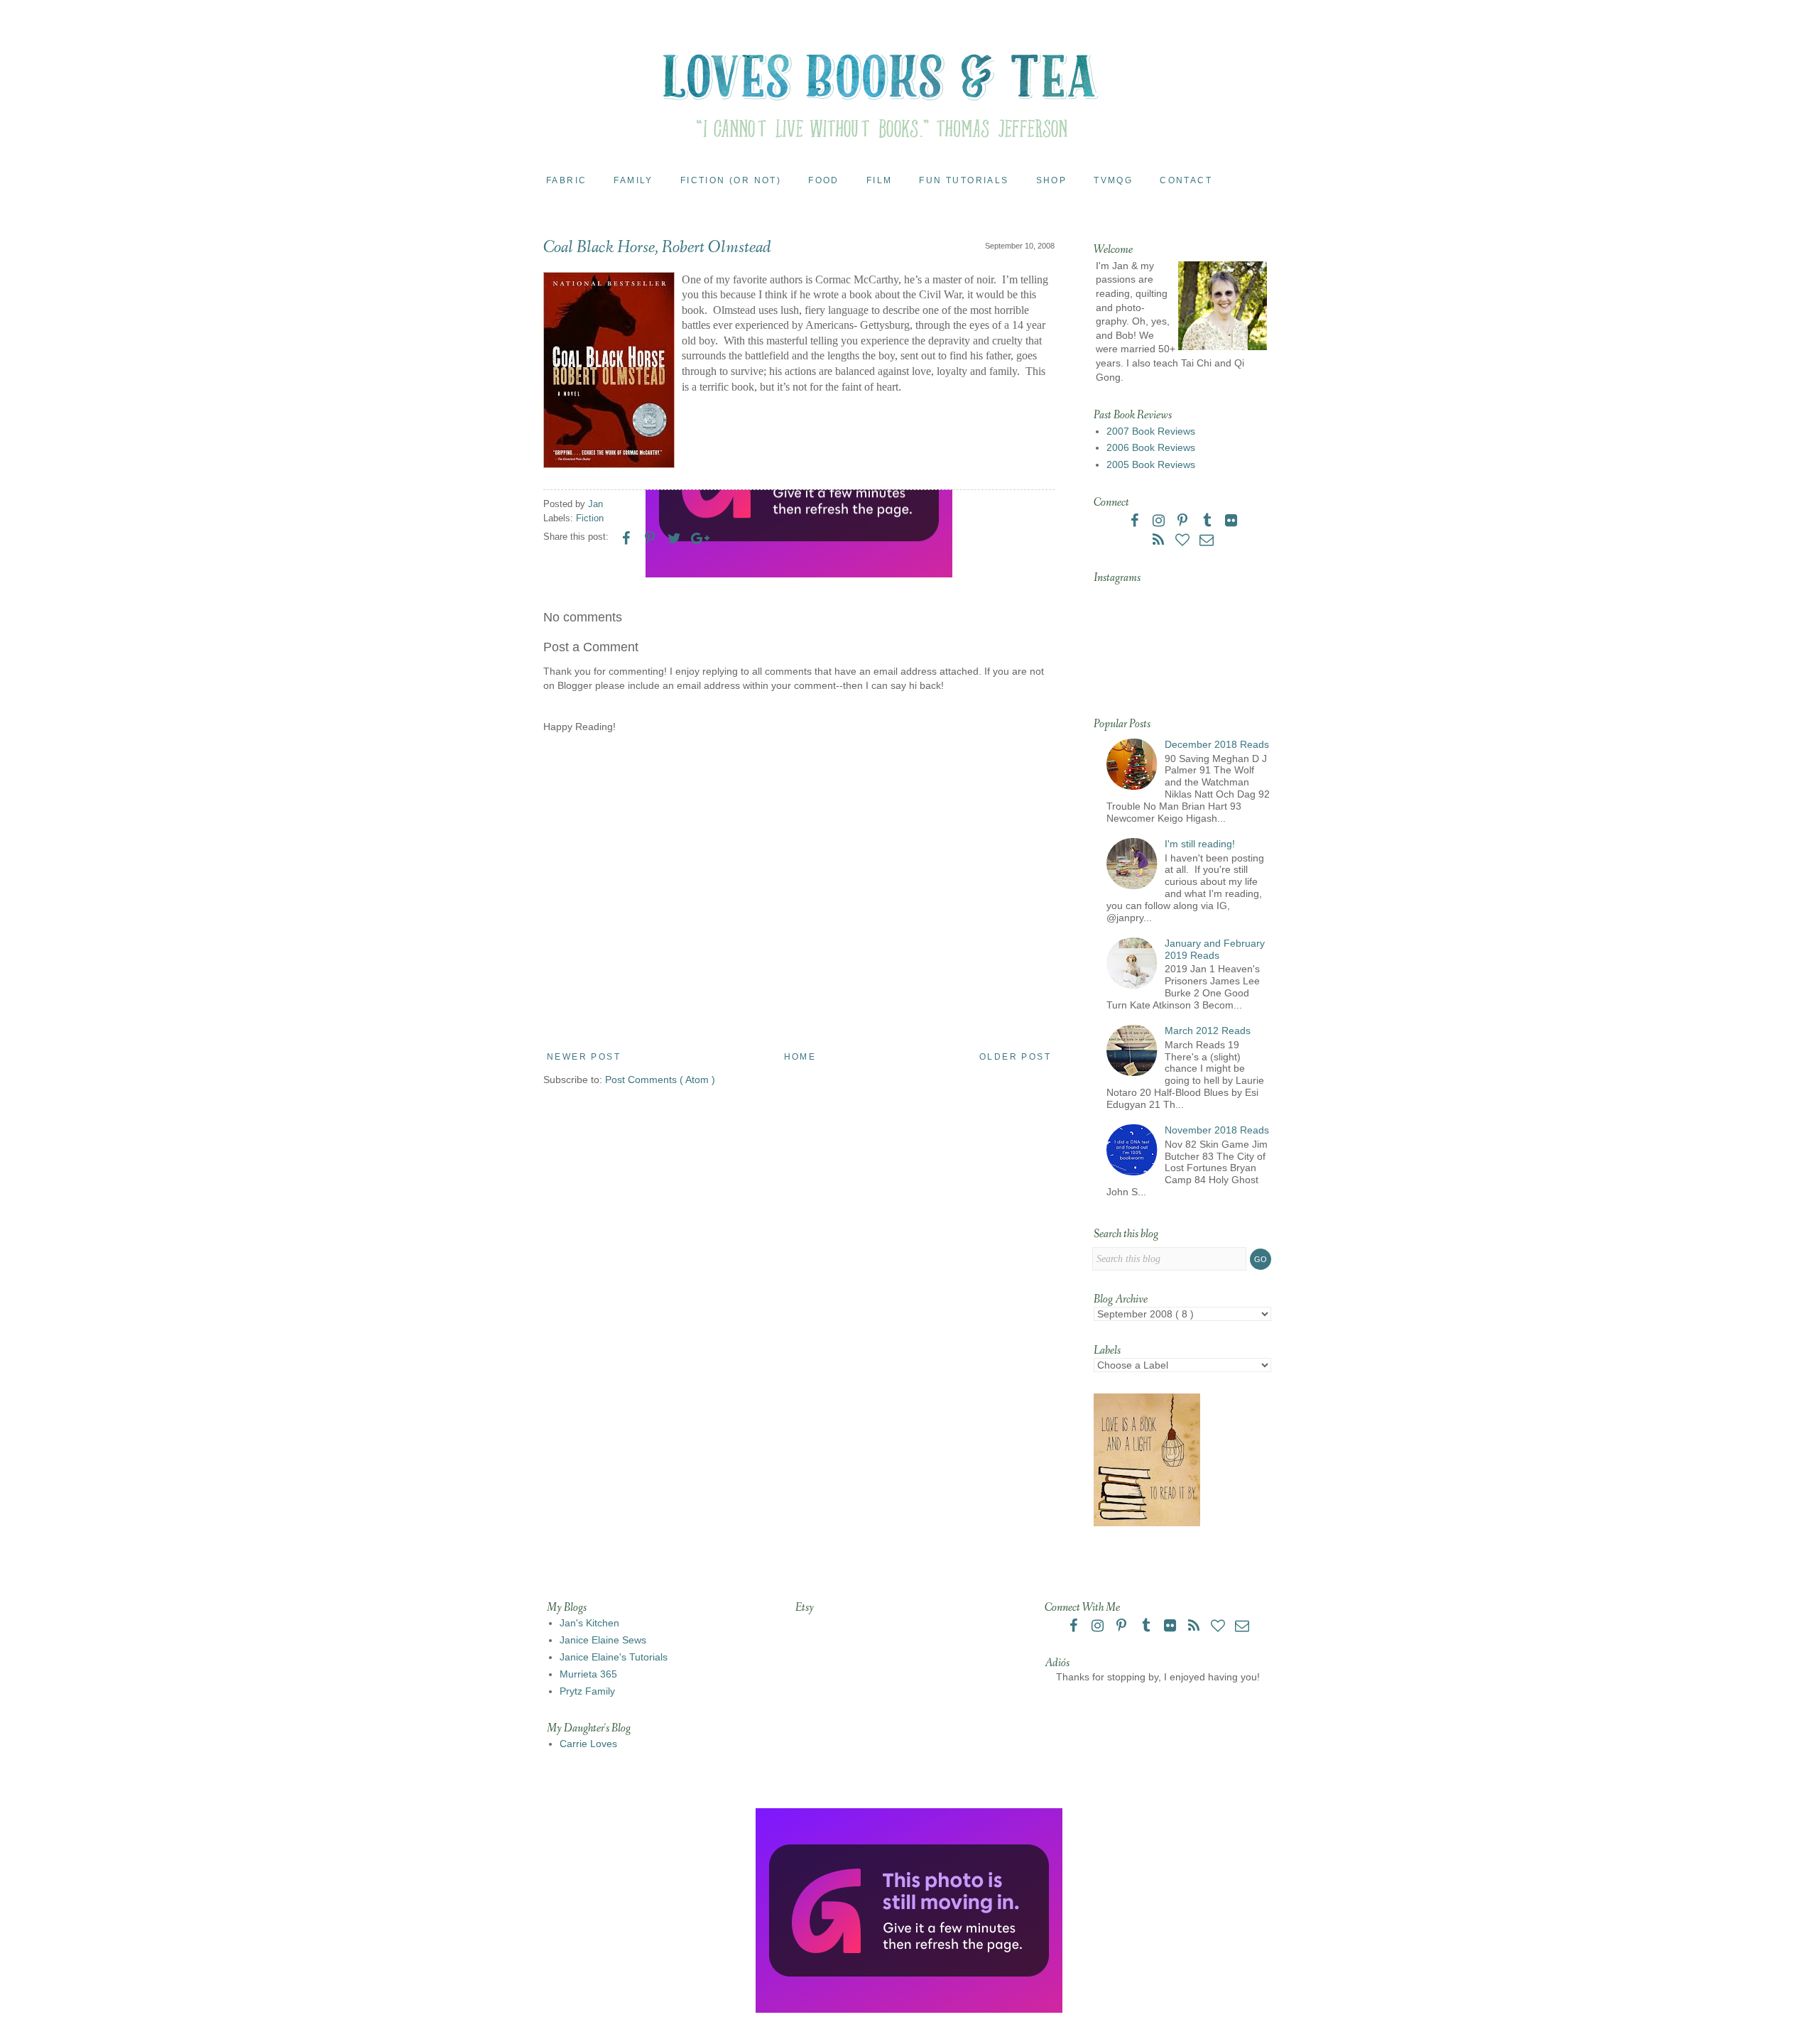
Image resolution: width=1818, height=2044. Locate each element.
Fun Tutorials (964, 180)
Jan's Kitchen (589, 1623)
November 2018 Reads (1217, 1130)
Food (824, 180)
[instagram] (1160, 522)
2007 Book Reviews (1151, 431)
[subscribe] (1160, 541)
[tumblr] (1208, 522)
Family (633, 180)
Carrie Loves (588, 1744)
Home (800, 1057)
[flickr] (1231, 522)
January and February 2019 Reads (1215, 949)
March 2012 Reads (1208, 1031)
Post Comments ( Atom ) (660, 1080)
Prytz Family (587, 1691)
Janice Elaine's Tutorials (614, 1657)
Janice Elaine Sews (603, 1640)
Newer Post (584, 1057)
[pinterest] (1184, 522)
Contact (1186, 180)
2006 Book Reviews (1151, 447)
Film (880, 180)
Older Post (1015, 1057)
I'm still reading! (1200, 844)
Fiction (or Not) (731, 180)
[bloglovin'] (1184, 541)
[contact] (1207, 541)
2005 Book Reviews (1151, 464)
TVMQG (1113, 180)
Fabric (566, 180)
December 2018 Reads (1217, 744)
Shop (1052, 180)
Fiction (590, 518)
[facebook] (1136, 522)
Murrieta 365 (588, 1674)
